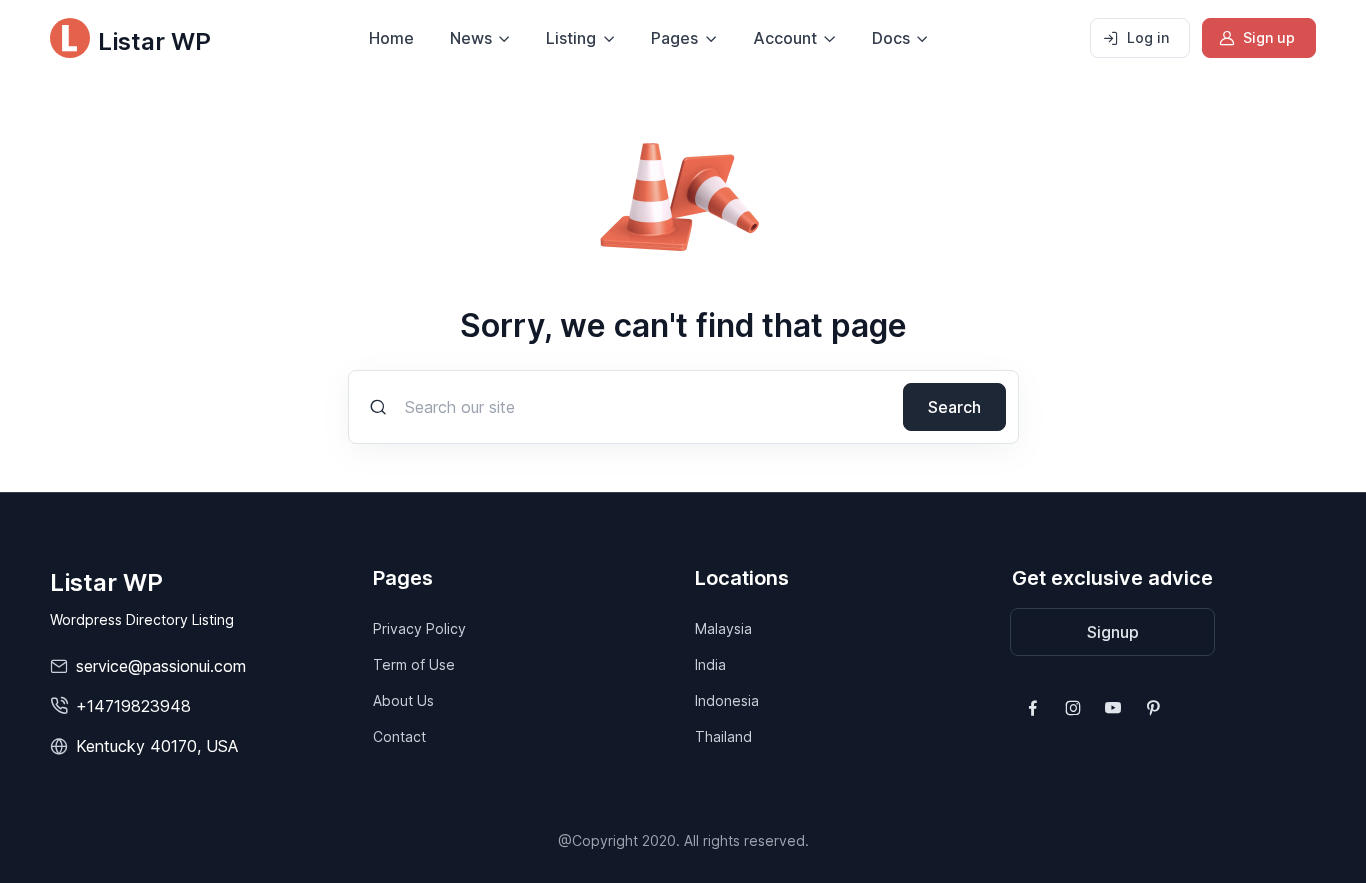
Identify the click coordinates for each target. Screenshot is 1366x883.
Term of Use (414, 664)
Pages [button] (674, 38)
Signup (1113, 632)
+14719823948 (133, 706)
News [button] (471, 38)
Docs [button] (891, 38)
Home (391, 38)
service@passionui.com (161, 666)
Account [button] (785, 38)
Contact (399, 736)
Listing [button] (571, 38)
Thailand (723, 736)
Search (954, 407)
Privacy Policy (419, 628)
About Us (403, 700)
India (710, 664)
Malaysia (723, 628)
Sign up (1269, 37)
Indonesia (727, 700)
